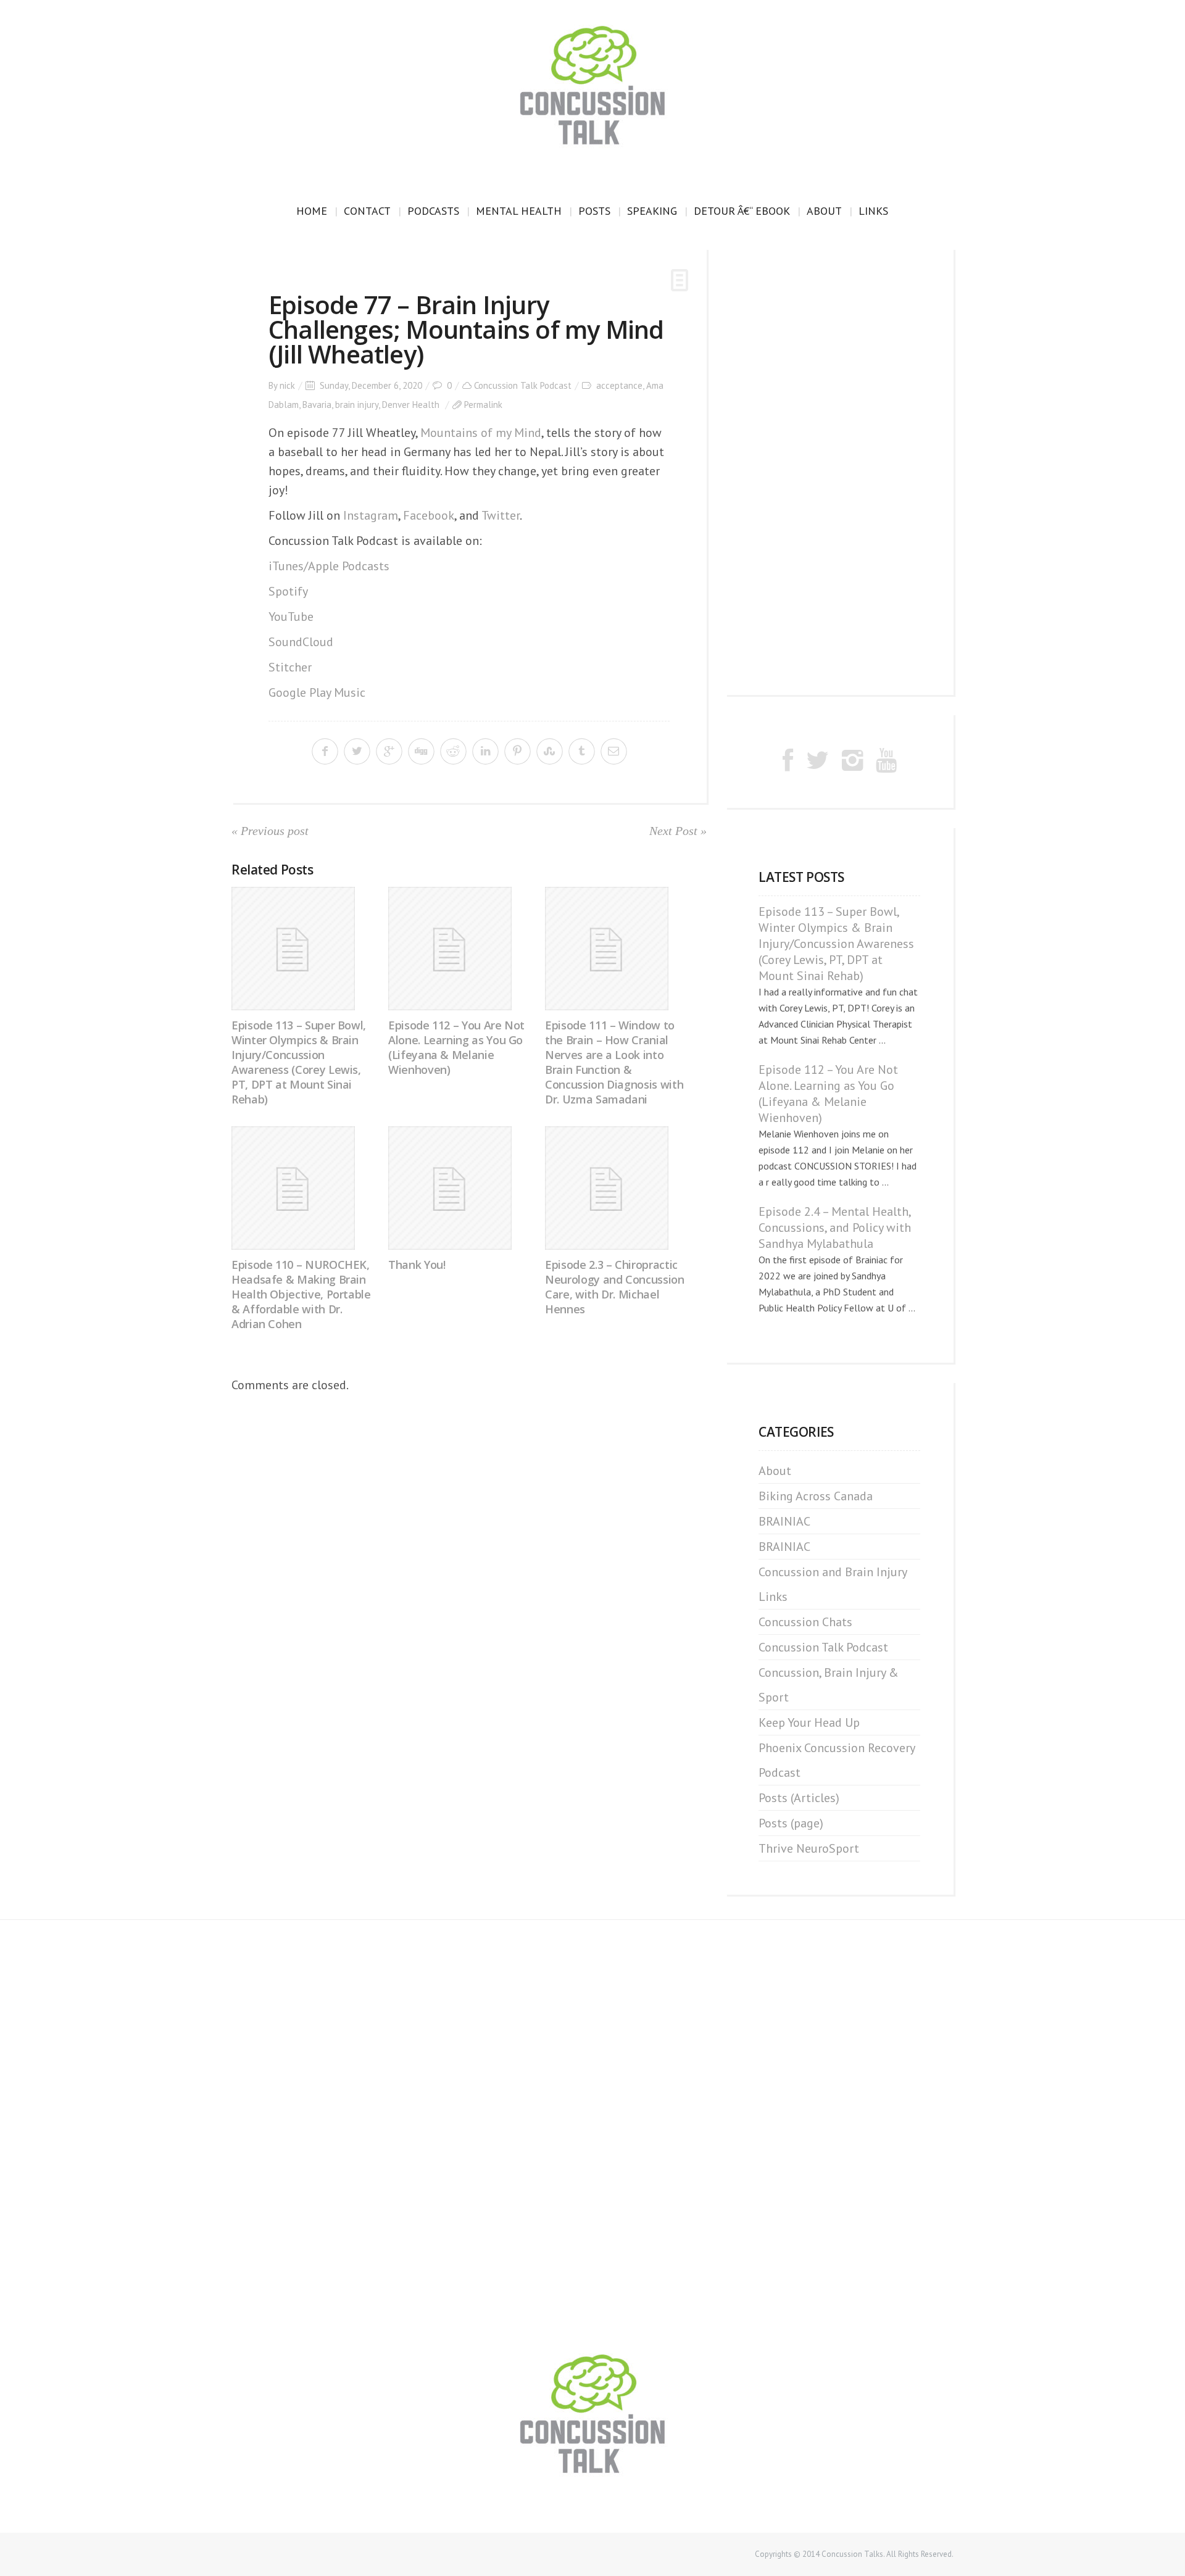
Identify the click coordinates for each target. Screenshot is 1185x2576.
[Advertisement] (839, 472)
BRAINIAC (784, 1521)
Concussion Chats (805, 1622)
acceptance (619, 385)
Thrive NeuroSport (809, 1848)
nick (287, 385)
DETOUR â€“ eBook (742, 211)
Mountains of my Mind (481, 433)
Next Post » (678, 831)
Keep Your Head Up (809, 1722)
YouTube (291, 617)
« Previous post (270, 831)
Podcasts (433, 211)
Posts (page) (791, 1823)
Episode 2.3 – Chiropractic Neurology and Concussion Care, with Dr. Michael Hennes (614, 1287)
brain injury (357, 405)
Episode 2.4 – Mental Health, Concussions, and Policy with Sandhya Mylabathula (835, 1228)
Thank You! (417, 1265)
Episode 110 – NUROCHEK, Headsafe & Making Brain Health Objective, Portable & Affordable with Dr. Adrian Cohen (301, 1294)
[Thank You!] (462, 1188)
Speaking (652, 211)
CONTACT (367, 211)
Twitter (501, 515)
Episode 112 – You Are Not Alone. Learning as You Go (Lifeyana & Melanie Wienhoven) (456, 1047)
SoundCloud (301, 642)
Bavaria (317, 405)
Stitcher (290, 667)
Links (873, 211)
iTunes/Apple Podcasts (329, 566)
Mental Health (519, 211)
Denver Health (411, 405)
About (824, 211)
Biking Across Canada (816, 1496)
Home (312, 211)
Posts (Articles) (799, 1798)
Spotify (288, 591)
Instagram (371, 515)
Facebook (429, 515)
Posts (594, 211)
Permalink (483, 405)
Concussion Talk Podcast (523, 385)
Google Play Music (317, 692)
